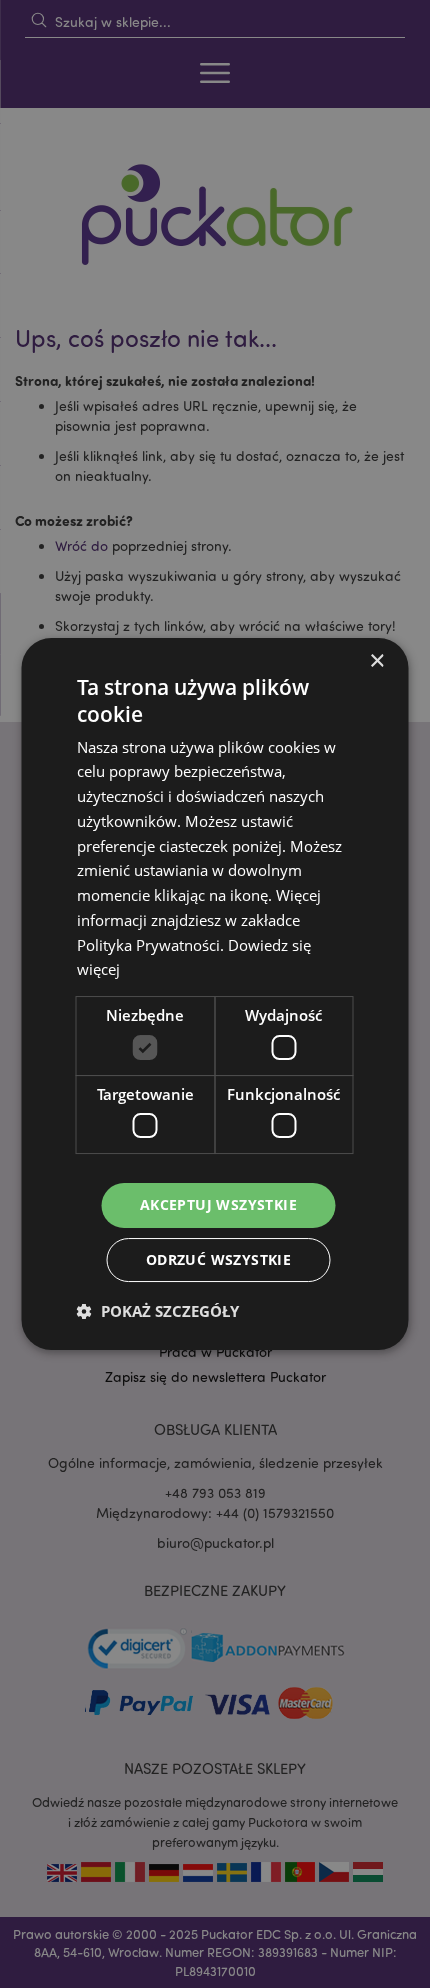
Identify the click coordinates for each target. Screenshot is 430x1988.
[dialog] (215, 994)
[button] (158, 1311)
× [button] (376, 661)
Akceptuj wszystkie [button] (218, 1204)
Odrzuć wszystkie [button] (218, 1259)
